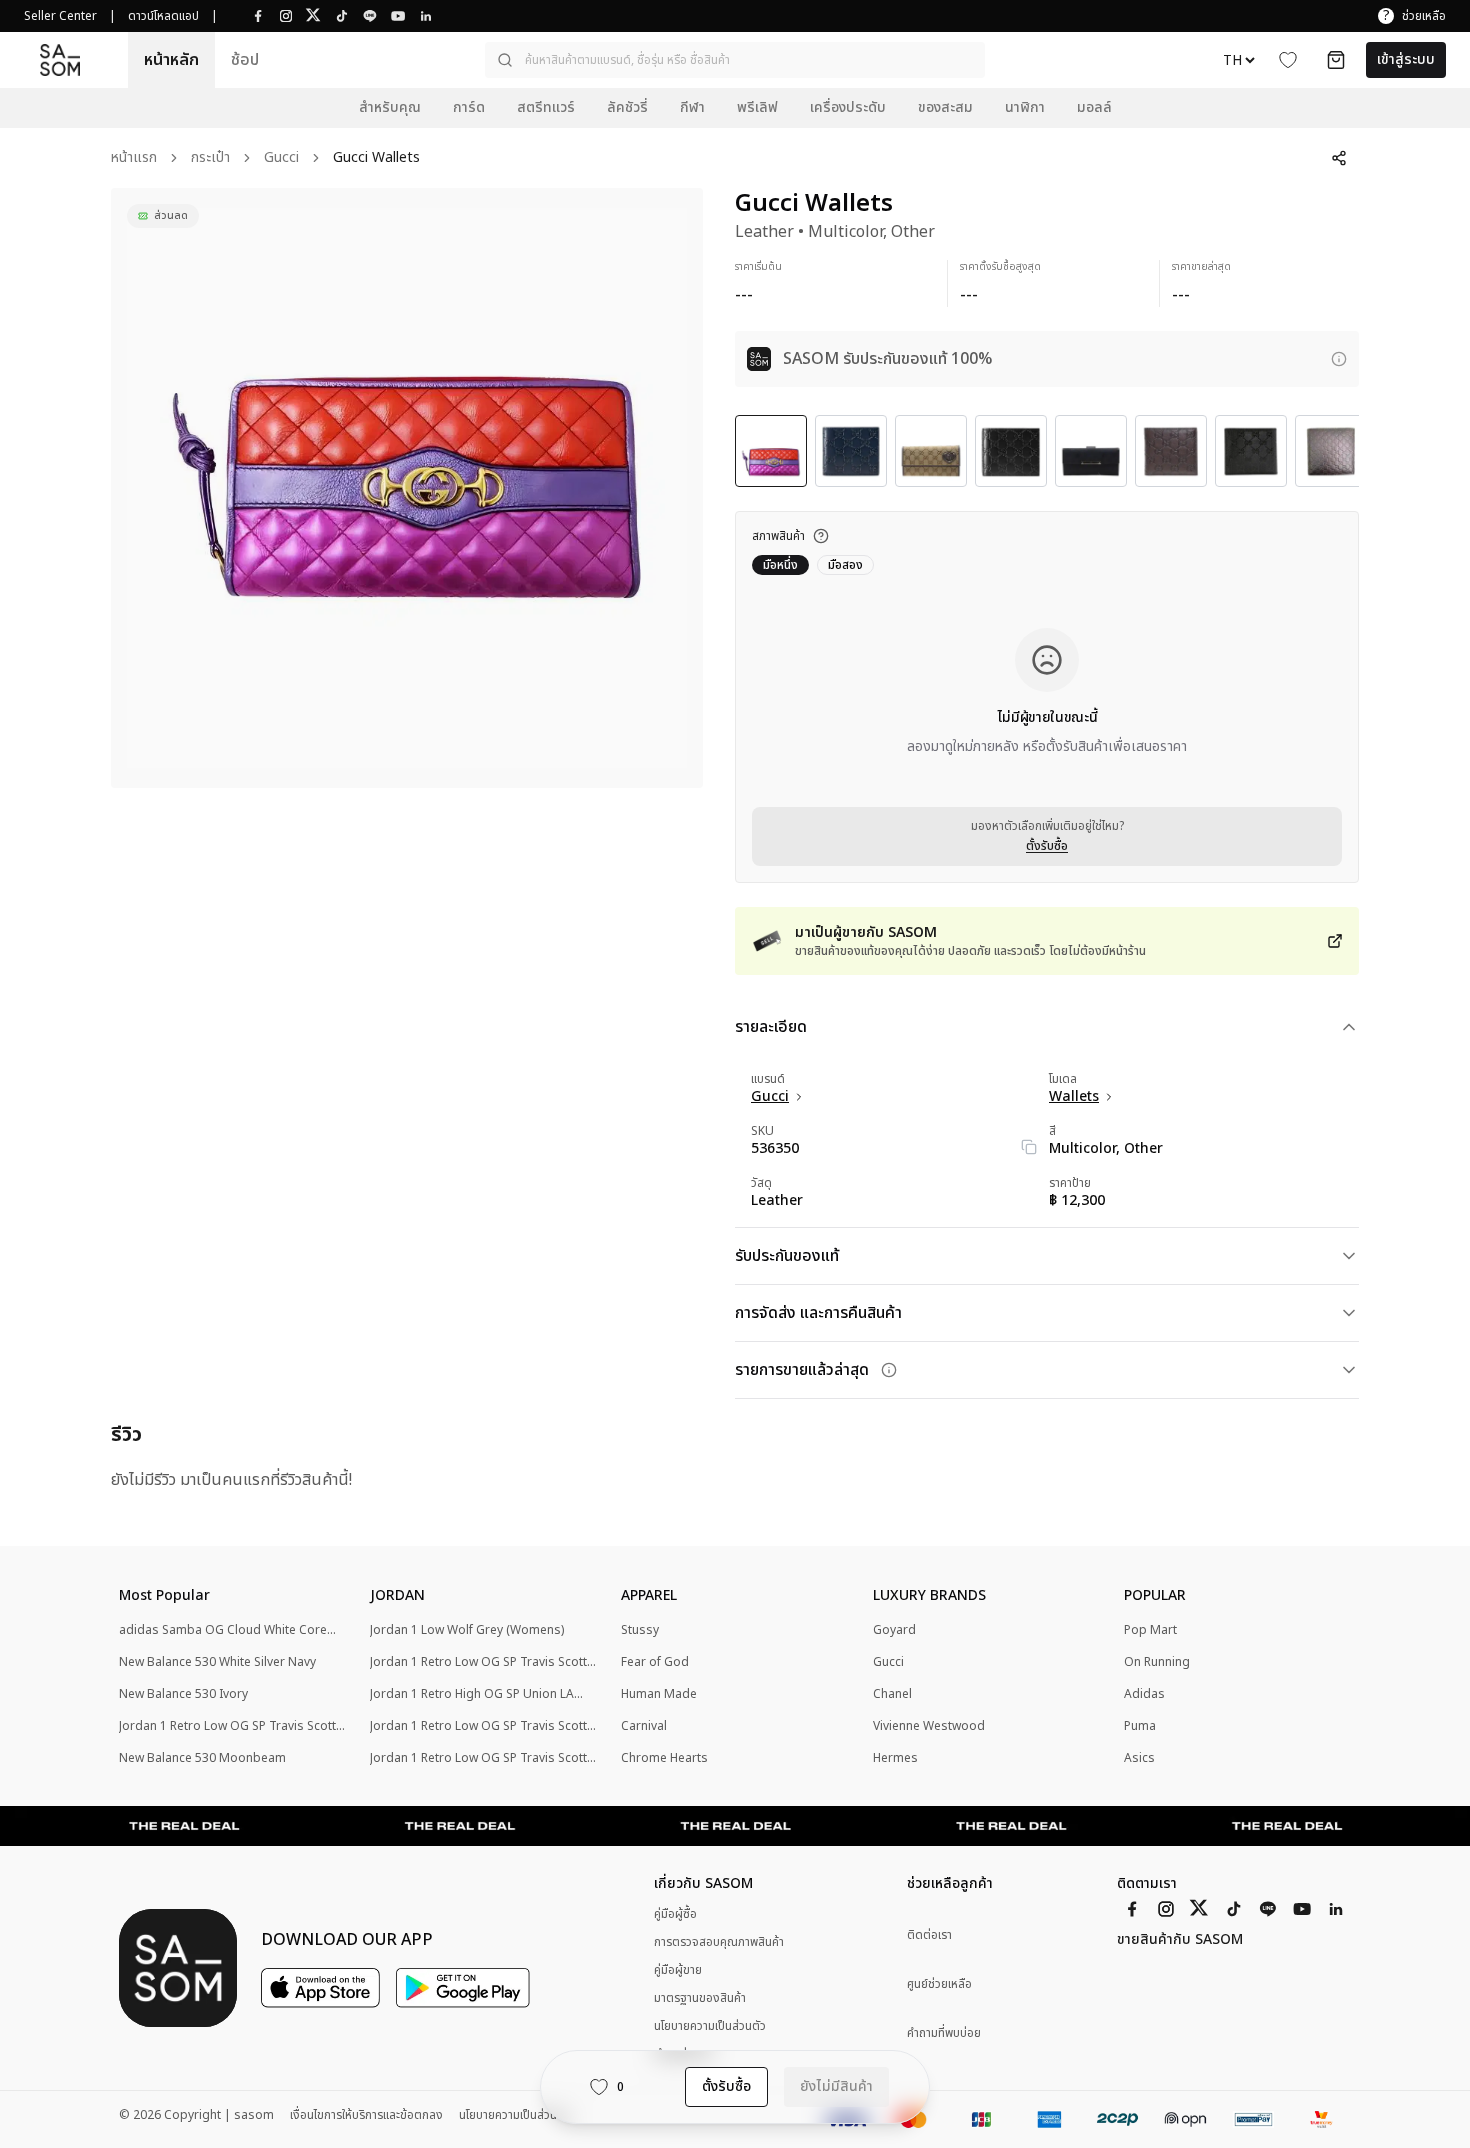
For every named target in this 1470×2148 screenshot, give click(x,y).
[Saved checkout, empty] (1336, 60)
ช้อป (245, 60)
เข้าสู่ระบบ (1406, 59)
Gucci (281, 158)
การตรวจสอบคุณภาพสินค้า (719, 1942)
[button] (735, 60)
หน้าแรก (134, 158)
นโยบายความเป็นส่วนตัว (710, 2026)
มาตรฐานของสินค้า (700, 1998)
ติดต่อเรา (929, 1935)
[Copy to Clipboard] (1029, 1147)
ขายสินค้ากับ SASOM (1180, 1940)
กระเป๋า (210, 158)
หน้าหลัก (171, 60)
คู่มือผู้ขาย (678, 1970)
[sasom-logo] (60, 59)
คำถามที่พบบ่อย (944, 2033)
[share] (1339, 158)
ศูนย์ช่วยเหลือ (939, 1984)
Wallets (1074, 1097)
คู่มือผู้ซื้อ (675, 1914)
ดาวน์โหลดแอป (163, 16)
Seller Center (60, 16)
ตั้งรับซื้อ (1047, 846)
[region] (407, 488)
